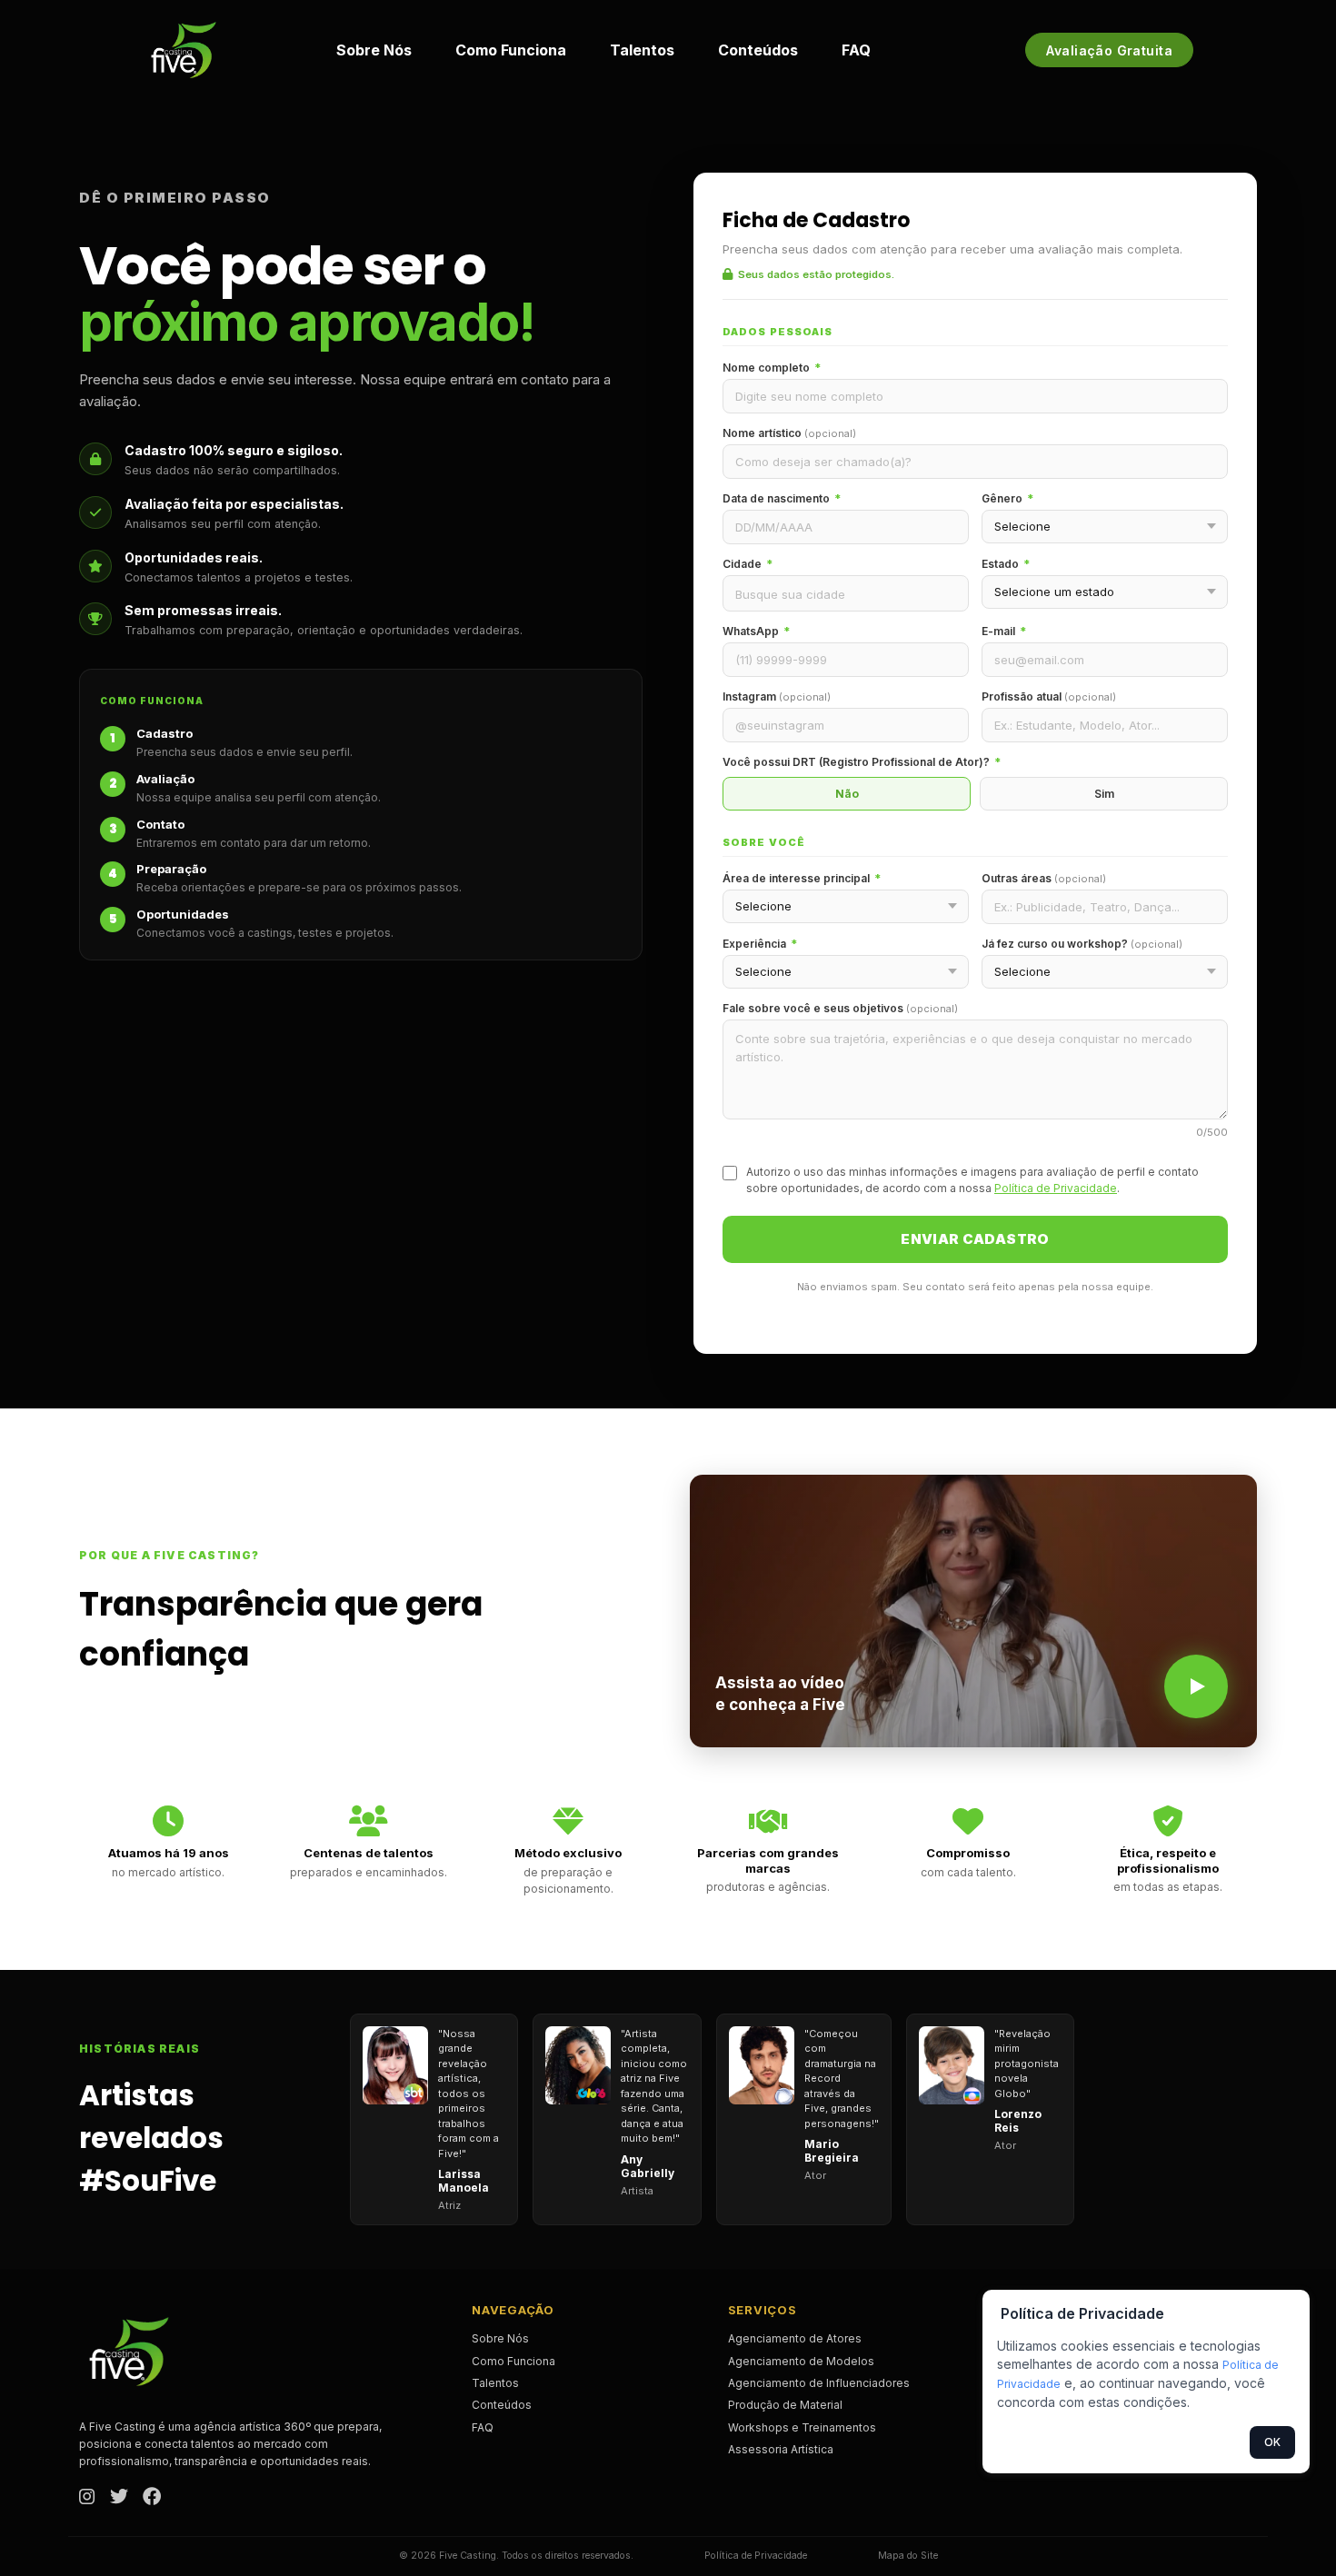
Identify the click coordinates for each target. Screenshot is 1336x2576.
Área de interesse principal (802, 878)
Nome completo (772, 368)
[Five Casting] (184, 50)
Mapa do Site (908, 2556)
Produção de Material (785, 2405)
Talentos (642, 50)
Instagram (777, 696)
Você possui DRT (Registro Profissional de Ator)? (862, 762)
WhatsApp (756, 631)
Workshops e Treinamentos (802, 2427)
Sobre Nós (374, 50)
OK (1272, 2442)
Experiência (760, 944)
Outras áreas (1044, 878)
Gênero (1007, 498)
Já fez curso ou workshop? (1082, 944)
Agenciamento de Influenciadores (819, 2383)
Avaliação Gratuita (1109, 50)
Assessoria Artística (781, 2449)
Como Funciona (511, 50)
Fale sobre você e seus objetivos (840, 1008)
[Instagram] (87, 2498)
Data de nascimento (782, 498)
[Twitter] (119, 2498)
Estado (1006, 564)
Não (847, 794)
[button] (973, 1611)
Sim (1104, 794)
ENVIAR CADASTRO (975, 1239)
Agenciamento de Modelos (801, 2361)
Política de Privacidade (1056, 1188)
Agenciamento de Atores (795, 2338)
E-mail (1004, 631)
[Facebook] (152, 2498)
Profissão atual (1049, 696)
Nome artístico (789, 433)
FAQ (856, 50)
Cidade (748, 564)
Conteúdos (758, 50)
